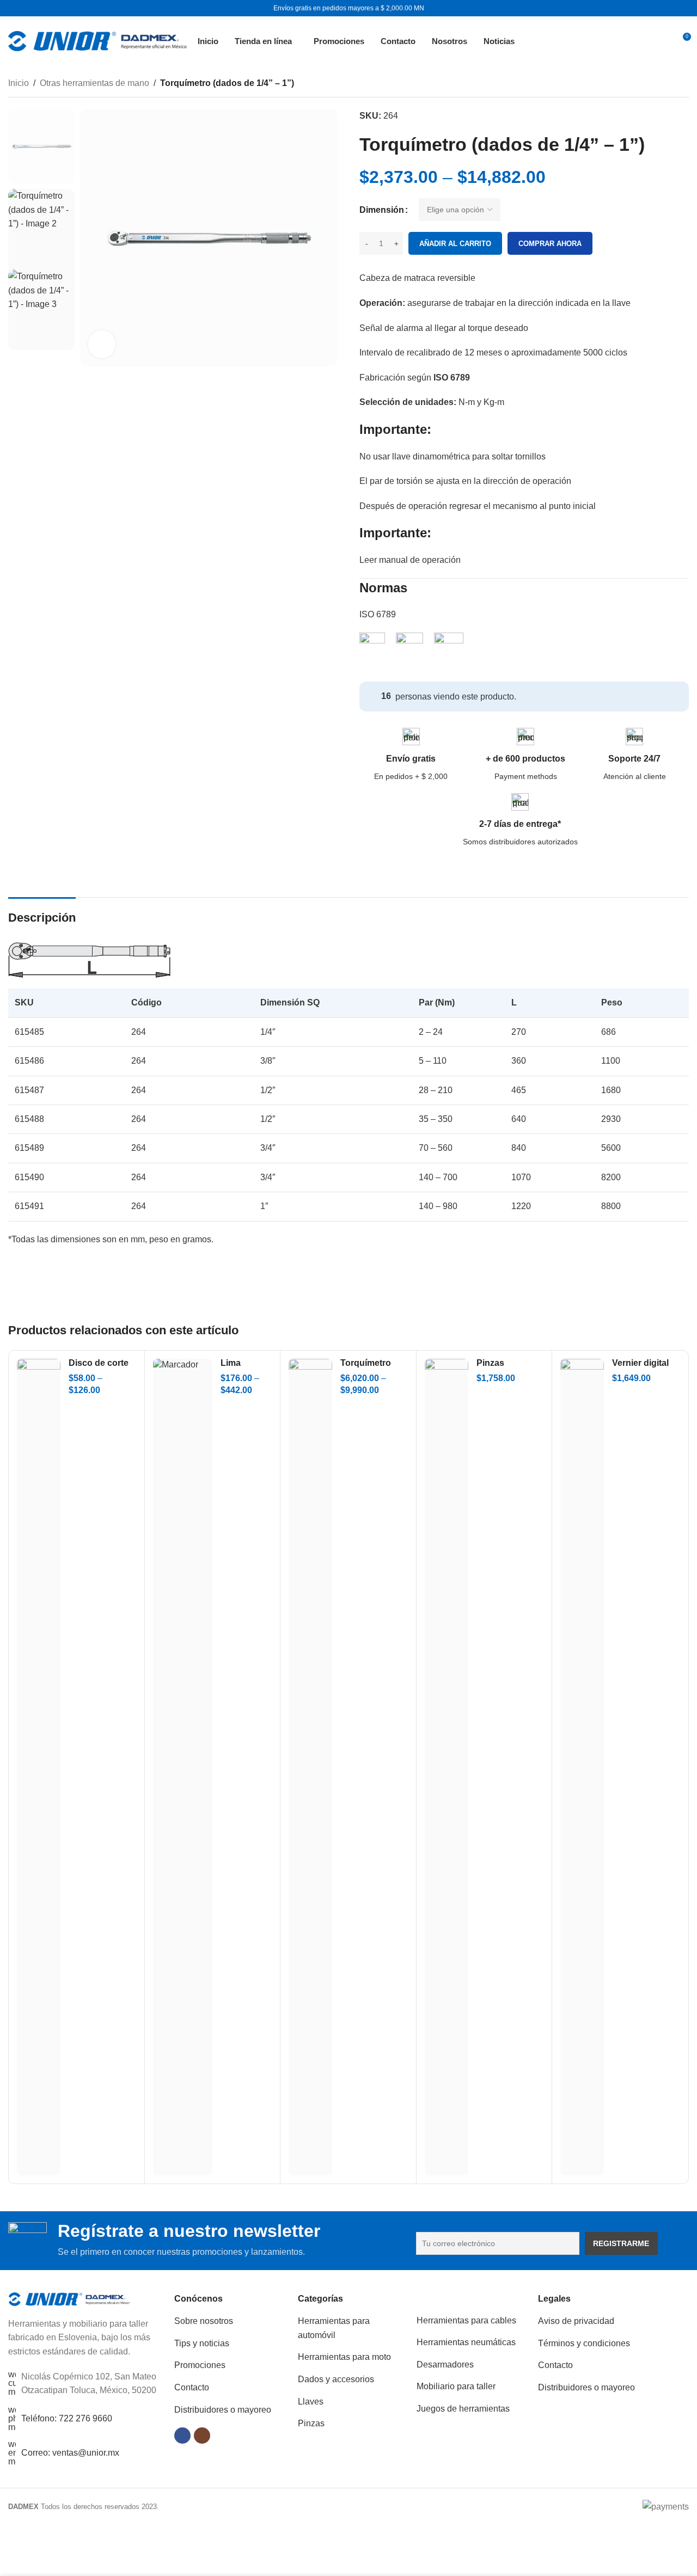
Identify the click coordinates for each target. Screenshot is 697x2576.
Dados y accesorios (336, 2379)
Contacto (192, 2387)
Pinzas (311, 2423)
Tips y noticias (202, 2343)
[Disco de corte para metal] (39, 1767)
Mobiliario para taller (456, 2386)
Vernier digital (640, 1363)
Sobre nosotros (204, 2321)
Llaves (311, 2402)
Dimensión (382, 210)
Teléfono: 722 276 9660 (67, 2418)
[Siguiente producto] (682, 84)
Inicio (19, 83)
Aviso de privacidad (576, 2321)
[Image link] (69, 2299)
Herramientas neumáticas (466, 2342)
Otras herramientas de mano (94, 83)
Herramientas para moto (344, 2357)
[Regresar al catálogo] (669, 84)
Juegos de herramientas (463, 2409)
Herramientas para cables (466, 2320)
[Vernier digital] (582, 1767)
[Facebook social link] (182, 2436)
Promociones (200, 2365)
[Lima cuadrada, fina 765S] (183, 1767)
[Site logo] (97, 40)
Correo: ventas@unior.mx (70, 2453)
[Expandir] (102, 344)
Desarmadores (445, 2365)
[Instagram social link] (202, 2436)
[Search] (657, 41)
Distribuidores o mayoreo (223, 2410)
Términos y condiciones (584, 2343)
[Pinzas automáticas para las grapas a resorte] (447, 1767)
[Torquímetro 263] (310, 1767)
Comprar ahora (550, 244)
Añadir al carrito (455, 244)
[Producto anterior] (656, 84)
